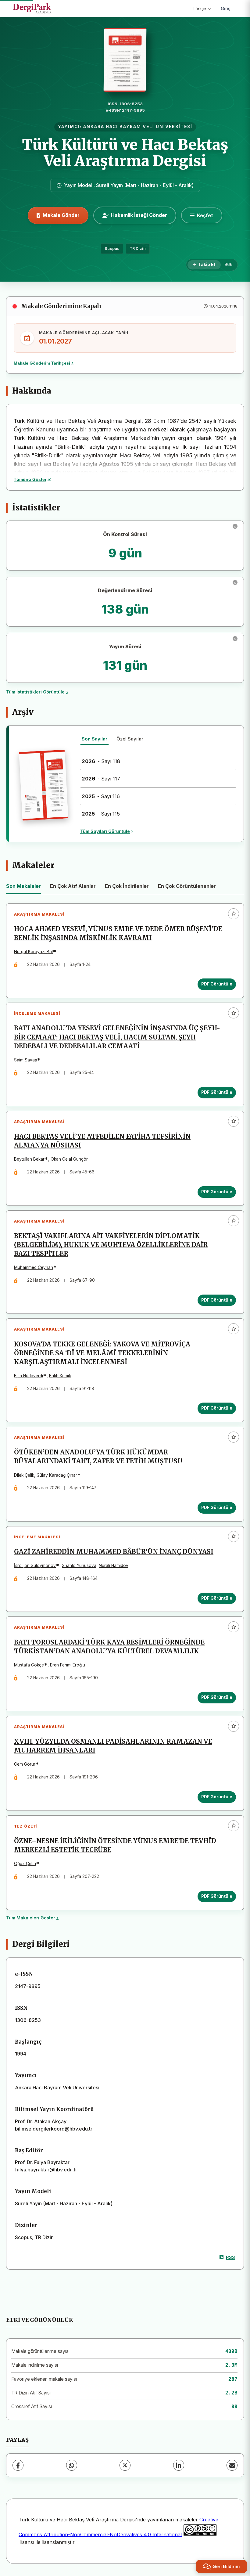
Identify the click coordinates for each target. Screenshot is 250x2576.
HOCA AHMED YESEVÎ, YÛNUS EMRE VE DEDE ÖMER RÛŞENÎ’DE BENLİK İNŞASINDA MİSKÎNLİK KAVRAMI (118, 933)
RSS (230, 2257)
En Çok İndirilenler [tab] (127, 886)
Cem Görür (25, 1764)
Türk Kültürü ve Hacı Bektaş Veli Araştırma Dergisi (125, 153)
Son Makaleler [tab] (23, 886)
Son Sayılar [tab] (95, 739)
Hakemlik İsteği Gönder (139, 215)
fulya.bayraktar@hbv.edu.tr (46, 2170)
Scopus (112, 249)
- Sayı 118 (101, 761)
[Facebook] (18, 2465)
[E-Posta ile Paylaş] (232, 2465)
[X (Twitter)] (125, 2465)
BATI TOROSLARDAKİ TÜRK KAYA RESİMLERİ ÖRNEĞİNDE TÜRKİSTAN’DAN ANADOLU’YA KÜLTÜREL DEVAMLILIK (109, 1647)
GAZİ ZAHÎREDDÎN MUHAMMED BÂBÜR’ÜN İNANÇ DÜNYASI (114, 1552)
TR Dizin (138, 249)
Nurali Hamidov (114, 1565)
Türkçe (199, 9)
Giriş (226, 8)
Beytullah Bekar (29, 1159)
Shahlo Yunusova (79, 1565)
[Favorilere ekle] (234, 914)
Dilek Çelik (24, 1475)
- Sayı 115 (101, 814)
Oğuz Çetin (25, 1864)
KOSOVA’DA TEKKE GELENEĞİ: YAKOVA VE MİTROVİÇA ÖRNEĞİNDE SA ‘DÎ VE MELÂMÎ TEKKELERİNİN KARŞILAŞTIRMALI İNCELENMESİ (102, 1353)
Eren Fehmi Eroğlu (68, 1665)
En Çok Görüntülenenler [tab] (187, 886)
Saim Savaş (25, 1060)
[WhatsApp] (72, 2465)
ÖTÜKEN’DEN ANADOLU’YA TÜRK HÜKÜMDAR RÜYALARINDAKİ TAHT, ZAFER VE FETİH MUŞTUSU (98, 1457)
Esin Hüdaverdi (29, 1376)
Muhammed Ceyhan (34, 1267)
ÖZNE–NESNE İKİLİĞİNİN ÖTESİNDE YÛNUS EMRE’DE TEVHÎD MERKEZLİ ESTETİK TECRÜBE (115, 1845)
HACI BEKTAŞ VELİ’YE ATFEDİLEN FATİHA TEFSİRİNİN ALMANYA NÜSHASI (102, 1141)
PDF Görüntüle (217, 984)
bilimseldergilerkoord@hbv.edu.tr (54, 2129)
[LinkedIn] (179, 2465)
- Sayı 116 (101, 796)
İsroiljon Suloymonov (35, 1565)
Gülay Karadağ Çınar (57, 1475)
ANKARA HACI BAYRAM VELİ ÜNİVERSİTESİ (138, 127)
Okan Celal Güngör (69, 1159)
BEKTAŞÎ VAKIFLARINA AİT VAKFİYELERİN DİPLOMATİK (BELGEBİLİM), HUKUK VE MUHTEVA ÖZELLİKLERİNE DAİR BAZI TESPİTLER (111, 1245)
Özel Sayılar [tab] (130, 739)
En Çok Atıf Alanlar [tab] (73, 886)
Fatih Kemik (60, 1376)
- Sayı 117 (101, 779)
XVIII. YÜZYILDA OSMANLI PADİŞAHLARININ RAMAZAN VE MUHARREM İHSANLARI (113, 1746)
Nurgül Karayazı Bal (33, 952)
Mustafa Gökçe (29, 1665)
